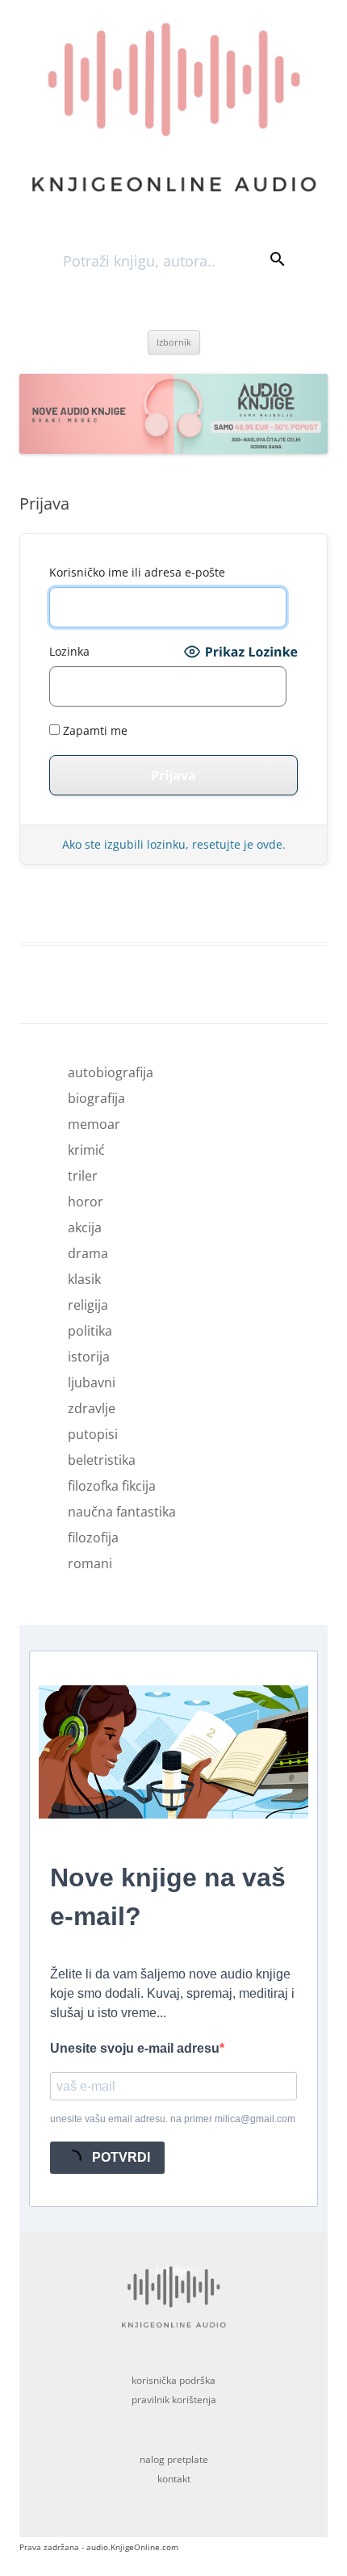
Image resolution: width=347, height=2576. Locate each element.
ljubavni (92, 1382)
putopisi (93, 1434)
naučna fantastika (122, 1512)
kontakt (174, 2479)
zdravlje (92, 1408)
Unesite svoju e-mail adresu (135, 2048)
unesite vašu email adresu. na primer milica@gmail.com (173, 2119)
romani (90, 1563)
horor (86, 1202)
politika (90, 1331)
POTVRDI (119, 2157)
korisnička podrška (173, 2380)
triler (83, 1176)
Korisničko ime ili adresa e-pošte (137, 572)
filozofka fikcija (112, 1486)
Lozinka (69, 651)
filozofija (93, 1538)
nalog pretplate (174, 2459)
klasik (84, 1279)
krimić (86, 1150)
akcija (85, 1227)
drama (88, 1253)
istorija (89, 1357)
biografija (96, 1098)
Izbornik (174, 342)
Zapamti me (94, 730)
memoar (94, 1124)
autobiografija (111, 1072)
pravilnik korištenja (174, 2400)
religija (88, 1305)
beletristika (102, 1460)
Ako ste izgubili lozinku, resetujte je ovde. (174, 844)
